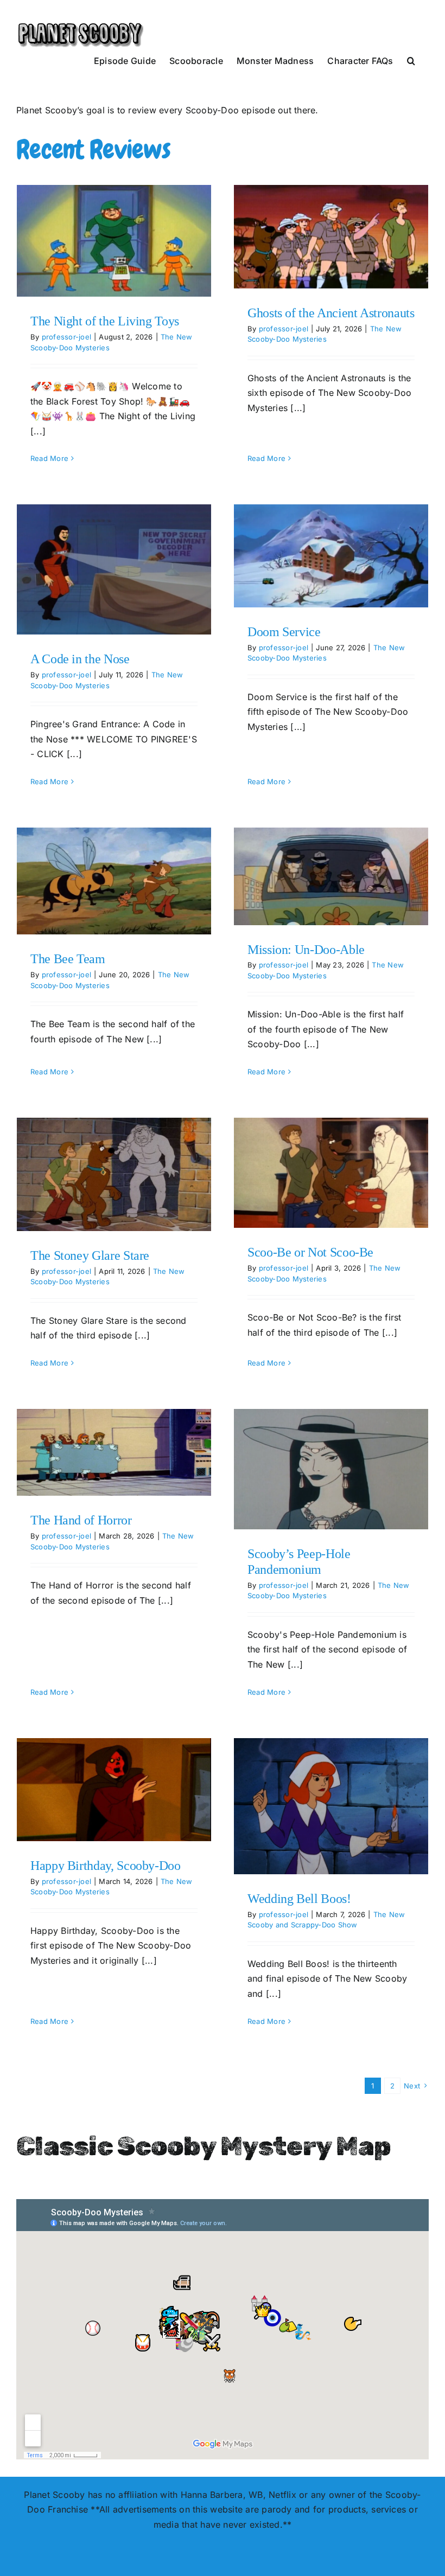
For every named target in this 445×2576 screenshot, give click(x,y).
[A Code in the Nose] (114, 569)
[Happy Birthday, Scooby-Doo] (114, 1790)
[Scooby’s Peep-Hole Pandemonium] (331, 1469)
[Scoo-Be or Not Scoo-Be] (331, 1173)
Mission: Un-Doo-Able (306, 950)
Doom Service (284, 632)
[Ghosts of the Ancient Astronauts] (331, 237)
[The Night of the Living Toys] (114, 241)
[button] (411, 60)
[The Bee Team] (114, 881)
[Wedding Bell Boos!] (331, 1806)
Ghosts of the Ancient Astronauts (331, 313)
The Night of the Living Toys (105, 321)
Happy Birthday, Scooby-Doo (106, 1866)
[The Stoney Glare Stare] (114, 1174)
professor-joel (66, 337)
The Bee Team (68, 959)
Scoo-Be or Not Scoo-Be (310, 1252)
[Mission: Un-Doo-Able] (331, 876)
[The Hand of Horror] (114, 1452)
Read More (49, 458)
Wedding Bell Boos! (299, 1899)
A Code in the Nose (80, 659)
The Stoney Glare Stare (90, 1255)
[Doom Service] (331, 556)
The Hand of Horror (81, 1520)
